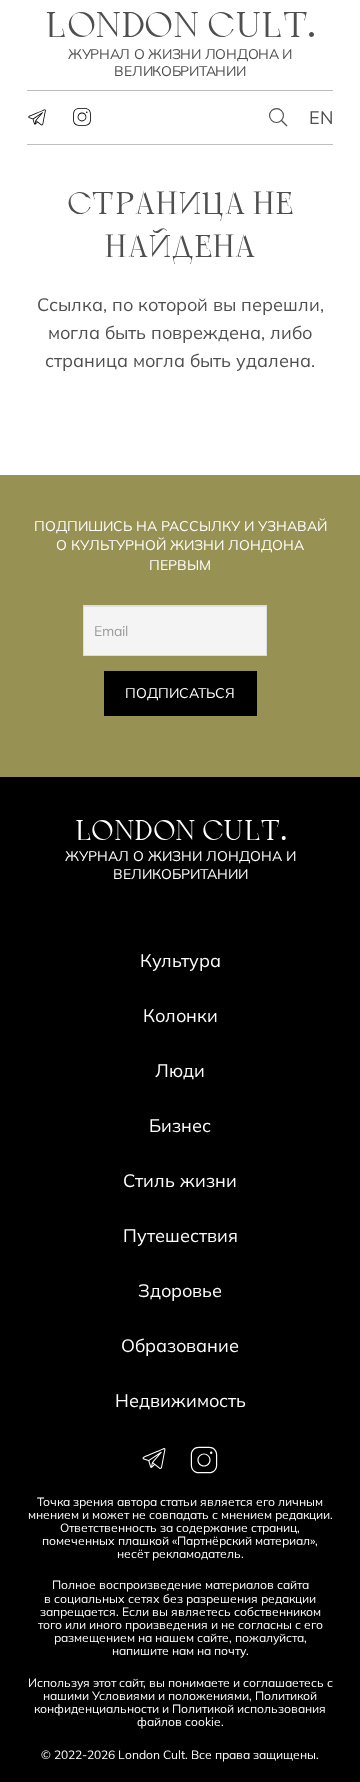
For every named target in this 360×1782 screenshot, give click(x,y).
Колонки (180, 1015)
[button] (279, 117)
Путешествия (180, 1235)
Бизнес (180, 1125)
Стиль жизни (180, 1180)
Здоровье (180, 1290)
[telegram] (37, 117)
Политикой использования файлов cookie (232, 1715)
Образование (180, 1345)
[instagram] (82, 117)
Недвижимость (180, 1400)
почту (230, 1650)
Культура (180, 960)
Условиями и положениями (170, 1695)
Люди (180, 1070)
